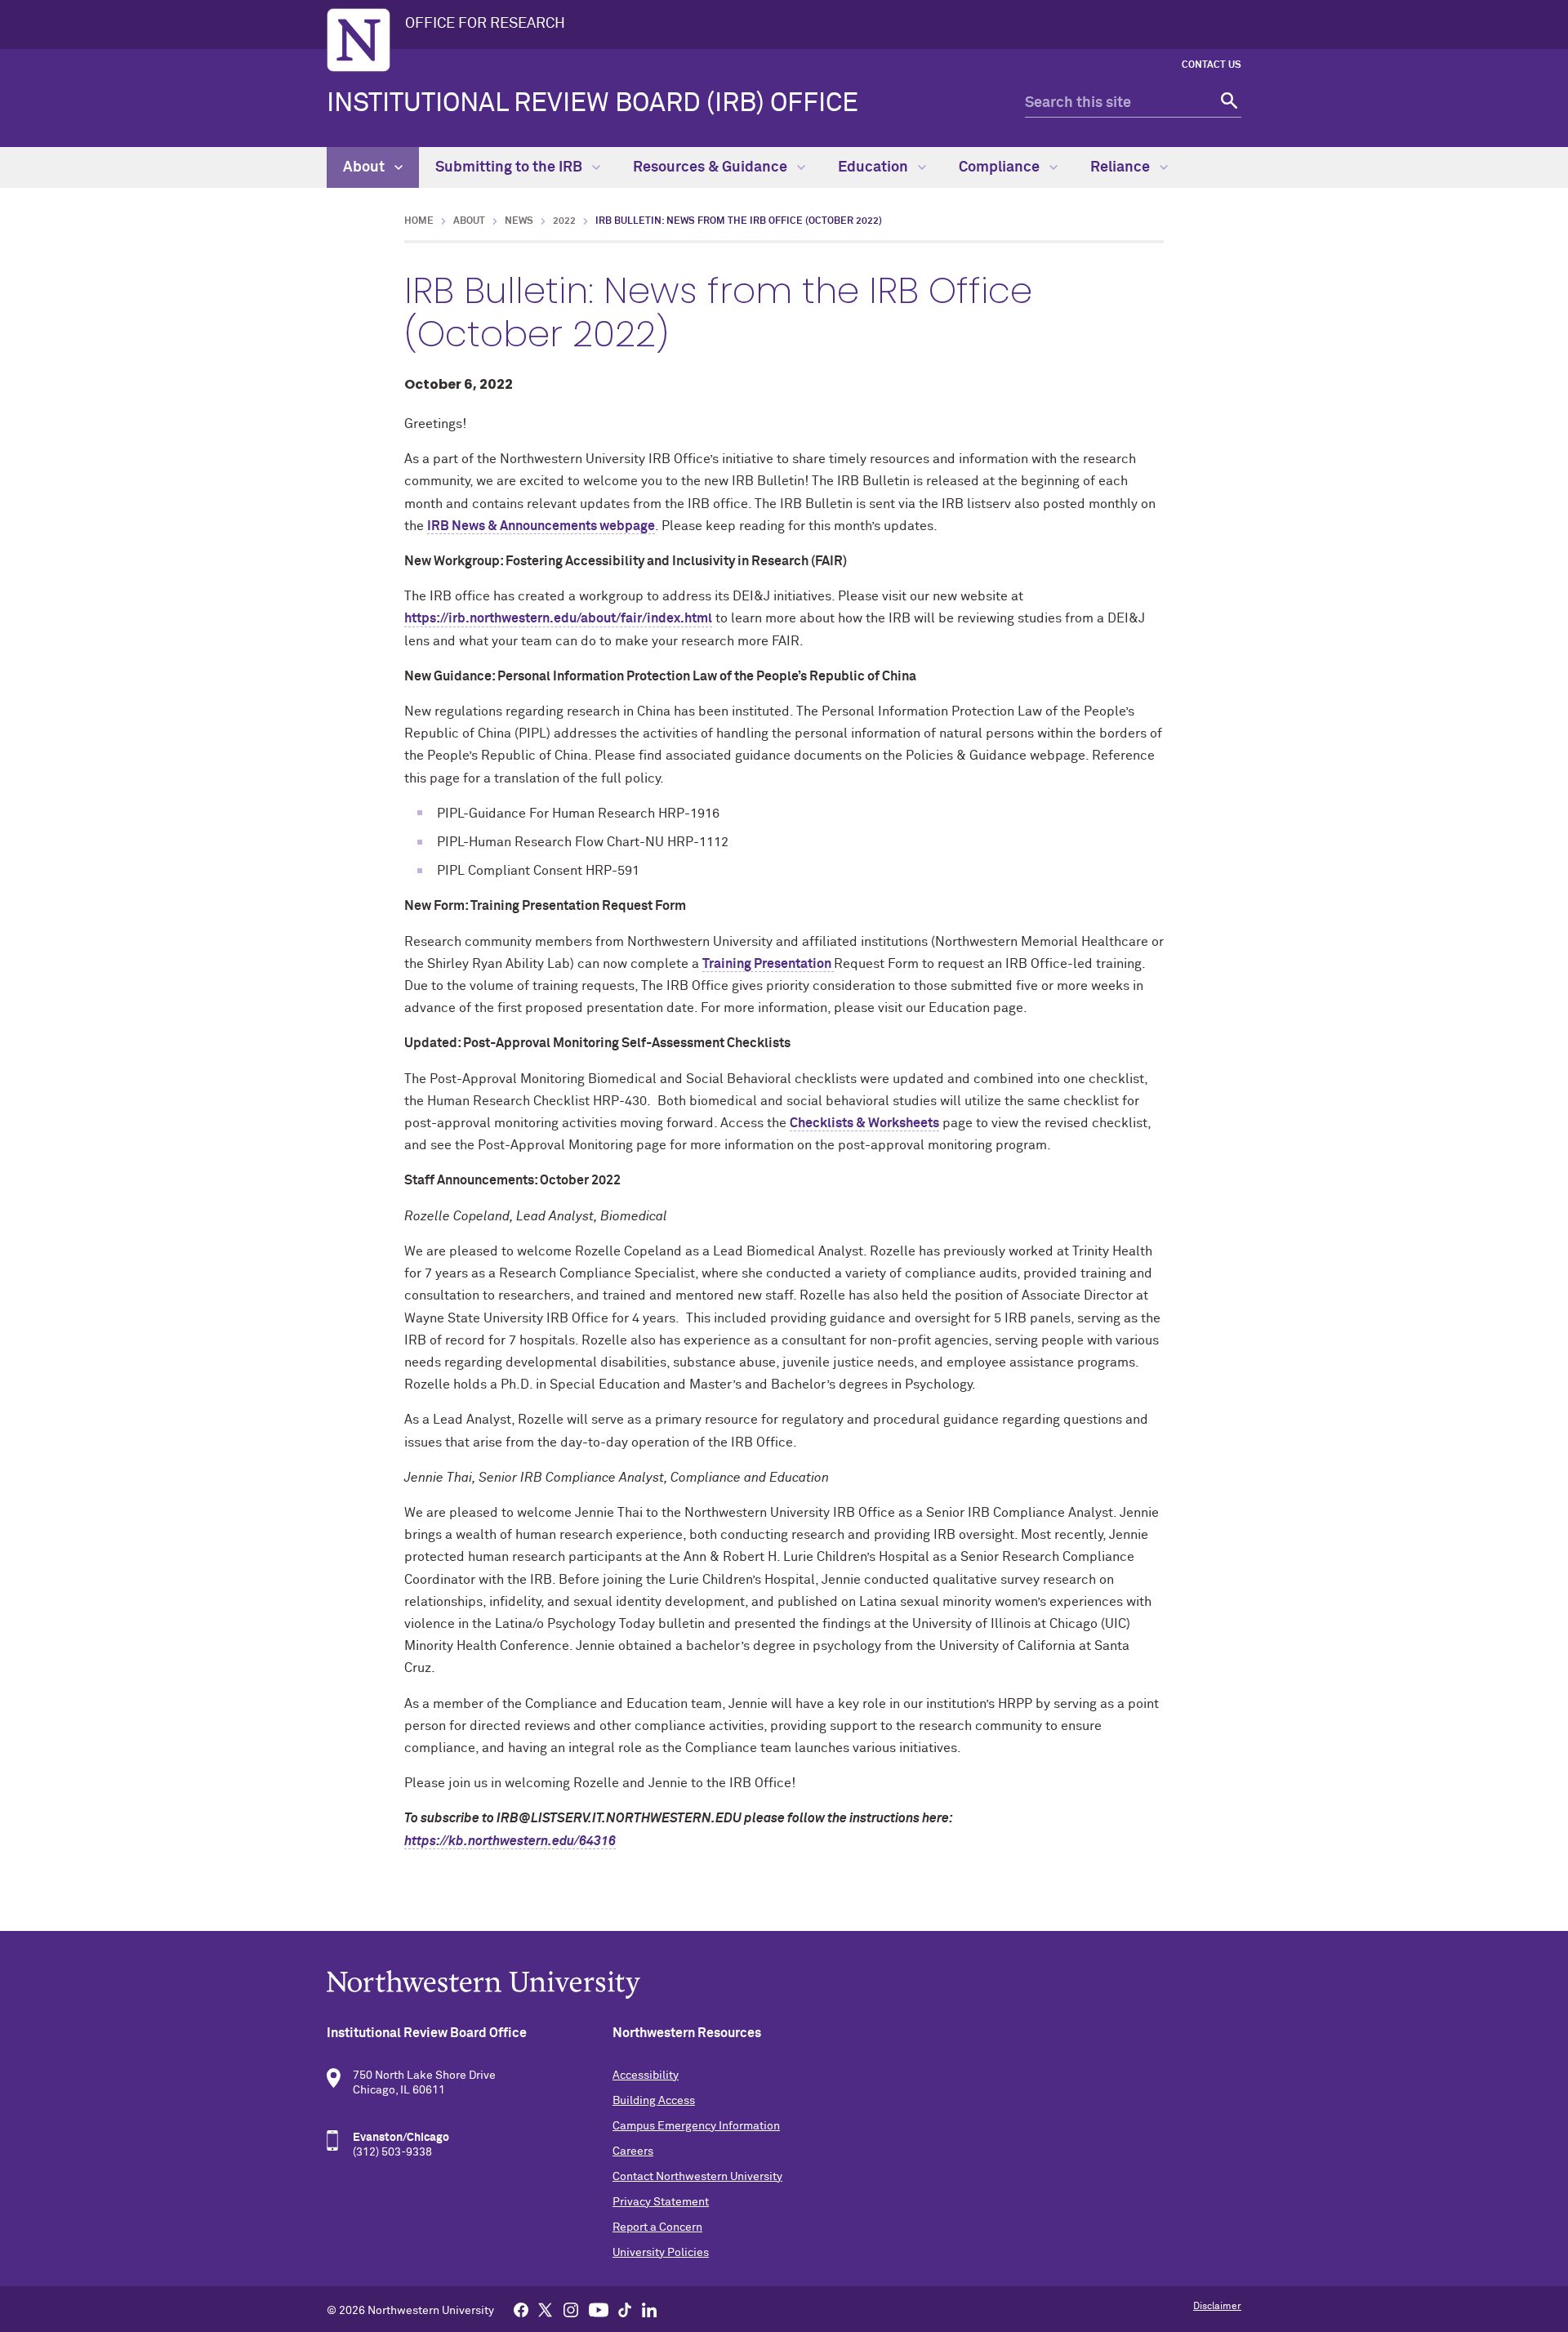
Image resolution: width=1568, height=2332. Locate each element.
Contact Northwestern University (697, 2177)
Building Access (654, 2101)
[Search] (1227, 103)
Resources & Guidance (712, 167)
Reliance (1122, 167)
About (365, 167)
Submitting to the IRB (510, 167)
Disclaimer (1217, 2307)
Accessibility (646, 2076)
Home (419, 221)
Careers (633, 2151)
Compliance (1001, 167)
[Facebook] (521, 2309)
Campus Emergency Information (696, 2126)
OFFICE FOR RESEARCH (485, 24)
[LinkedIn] (649, 2309)
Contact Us (1212, 65)
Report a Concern (657, 2227)
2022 (564, 221)
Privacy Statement (661, 2202)
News (519, 221)
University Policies (661, 2253)
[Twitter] (546, 2309)
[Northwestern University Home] (359, 40)
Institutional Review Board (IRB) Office (592, 104)
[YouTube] (599, 2309)
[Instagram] (571, 2309)
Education (875, 167)
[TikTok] (625, 2309)
